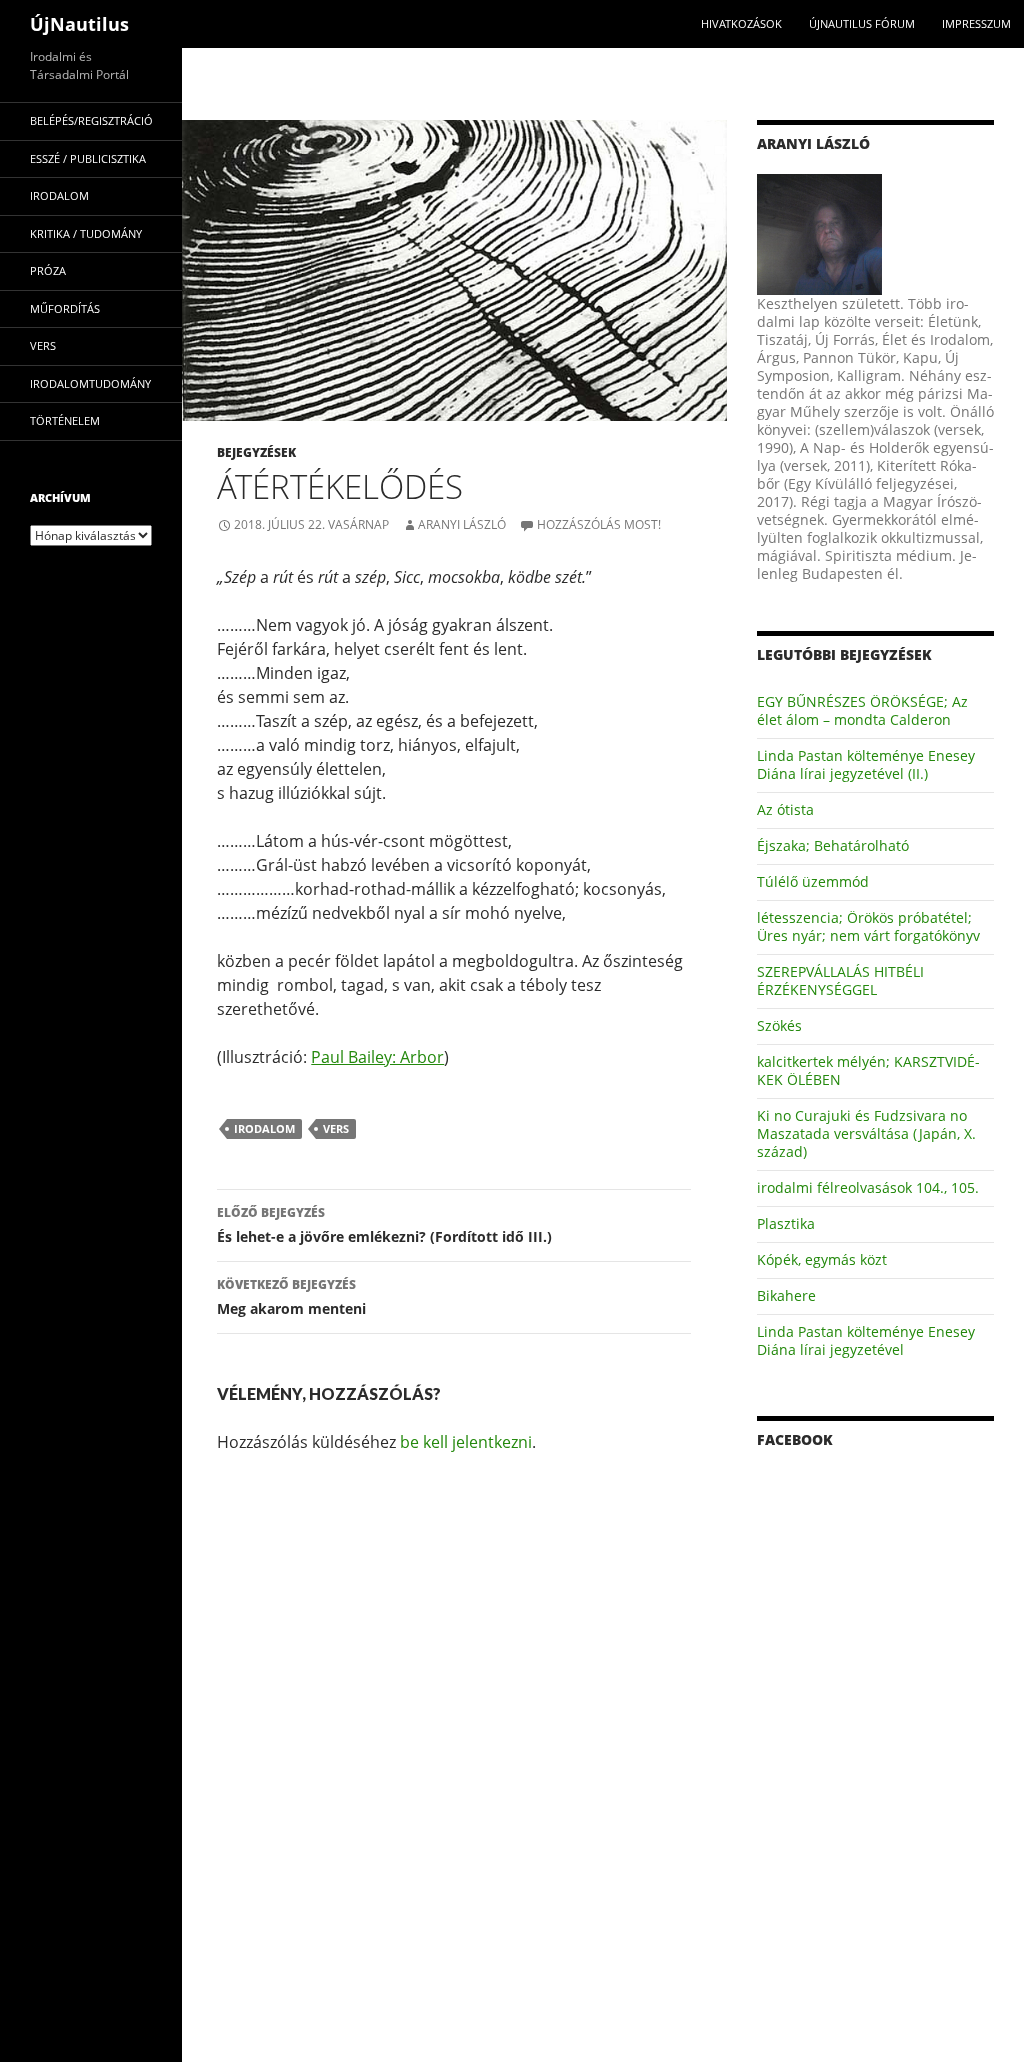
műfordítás (65, 308)
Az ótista (785, 809)
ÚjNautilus (79, 24)
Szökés (779, 1025)
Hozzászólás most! (599, 524)
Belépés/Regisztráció (91, 120)
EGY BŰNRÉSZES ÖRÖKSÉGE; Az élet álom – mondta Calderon (862, 710)
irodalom (264, 1128)
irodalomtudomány (90, 383)
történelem (65, 420)
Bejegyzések (256, 452)
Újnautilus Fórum (862, 23)
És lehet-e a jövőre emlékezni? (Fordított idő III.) (384, 1225)
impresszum (976, 23)
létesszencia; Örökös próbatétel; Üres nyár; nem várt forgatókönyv (868, 926)
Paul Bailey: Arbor (377, 1057)
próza (48, 270)
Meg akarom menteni (291, 1297)
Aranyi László (462, 524)
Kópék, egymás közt (822, 1259)
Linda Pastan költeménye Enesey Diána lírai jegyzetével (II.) (866, 764)
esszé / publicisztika (88, 158)
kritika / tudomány (86, 233)
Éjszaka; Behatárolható (833, 845)
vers (336, 1128)
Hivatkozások (741, 23)
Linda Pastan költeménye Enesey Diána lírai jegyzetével (866, 1340)
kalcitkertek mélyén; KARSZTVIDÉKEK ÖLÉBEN (868, 1070)
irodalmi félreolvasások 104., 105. (868, 1187)
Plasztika (786, 1223)
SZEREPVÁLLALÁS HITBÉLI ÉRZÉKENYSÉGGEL (840, 980)
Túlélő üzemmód (813, 881)
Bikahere (786, 1295)
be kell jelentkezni (466, 1442)
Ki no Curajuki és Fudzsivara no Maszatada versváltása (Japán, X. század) (866, 1133)
